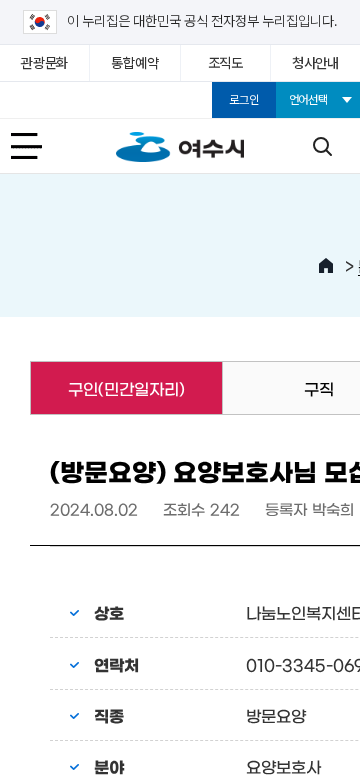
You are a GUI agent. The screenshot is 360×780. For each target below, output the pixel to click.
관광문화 (44, 63)
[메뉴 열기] (38, 146)
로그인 (243, 100)
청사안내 (315, 63)
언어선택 (308, 100)
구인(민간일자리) (107, 388)
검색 (322, 146)
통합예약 (134, 63)
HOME (326, 266)
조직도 (225, 63)
